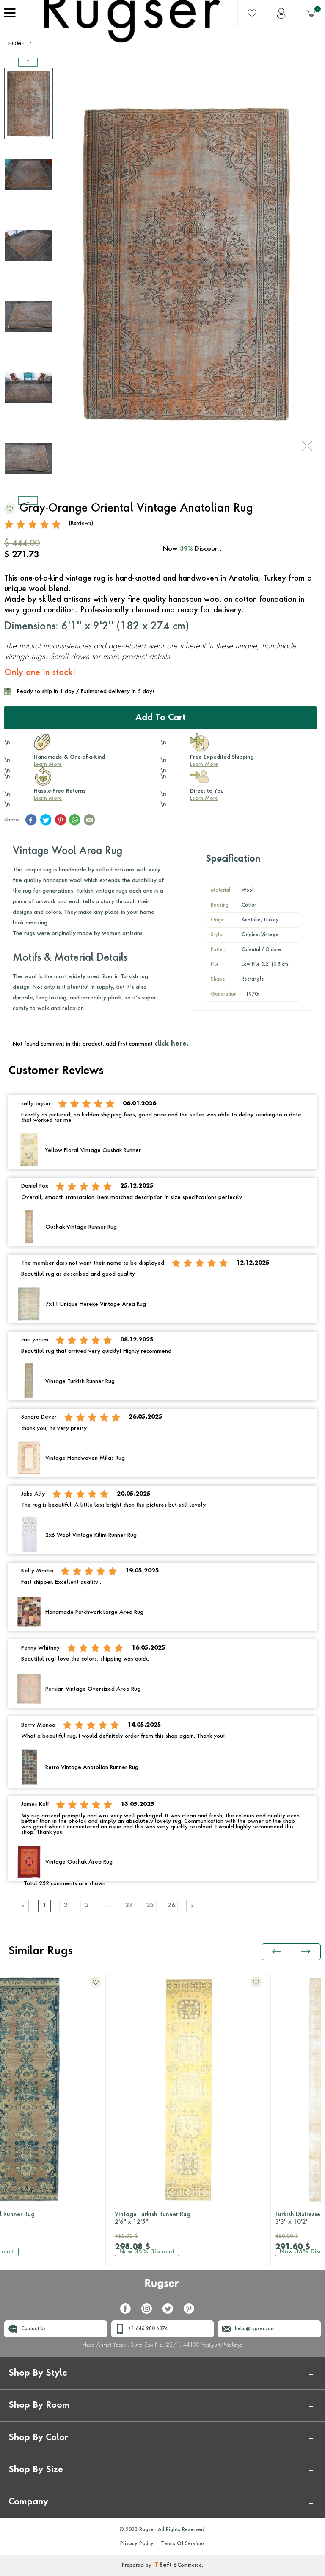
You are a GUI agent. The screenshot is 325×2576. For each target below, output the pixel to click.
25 (150, 1906)
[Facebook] (129, 2312)
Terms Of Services (183, 2544)
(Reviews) (81, 523)
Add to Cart (161, 718)
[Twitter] (171, 2312)
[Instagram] (150, 2312)
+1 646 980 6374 (148, 2329)
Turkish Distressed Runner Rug (210, 2218)
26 (171, 1906)
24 (129, 1906)
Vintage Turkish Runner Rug (47, 2218)
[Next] (193, 1906)
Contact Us (33, 2329)
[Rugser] (163, 2288)
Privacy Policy (137, 2544)
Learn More (48, 765)
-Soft (164, 2565)
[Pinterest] (192, 2312)
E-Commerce (188, 2565)
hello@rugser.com (255, 2329)
